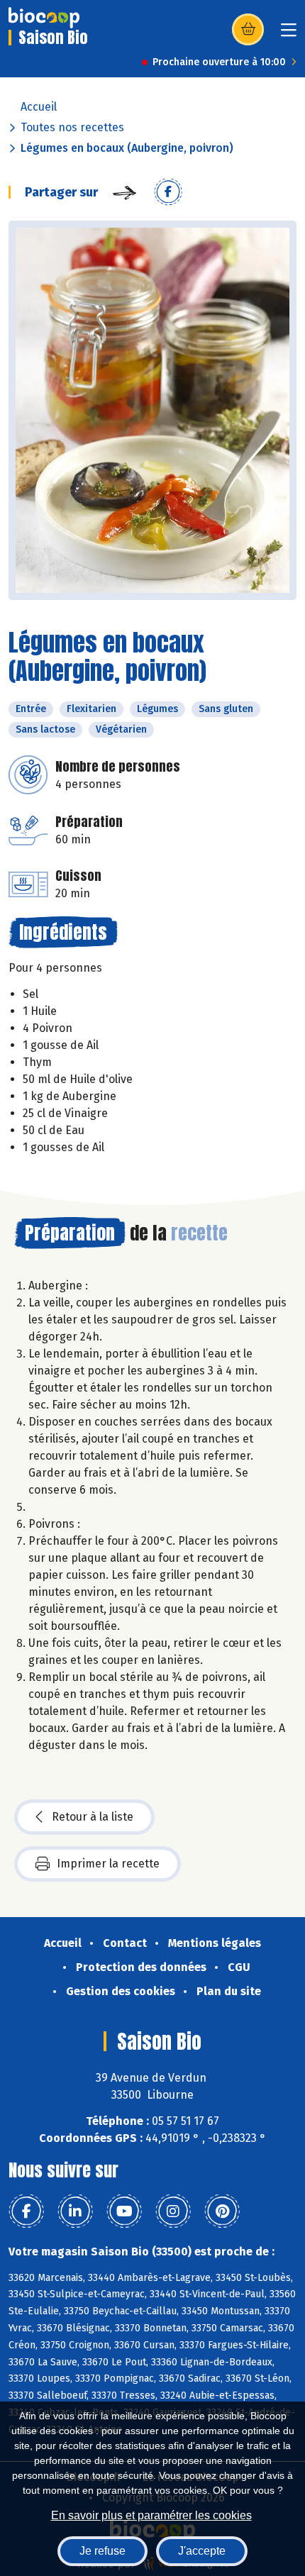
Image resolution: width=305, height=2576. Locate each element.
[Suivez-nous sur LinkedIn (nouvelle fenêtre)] (75, 2211)
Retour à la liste (93, 1817)
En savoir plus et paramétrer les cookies (151, 2515)
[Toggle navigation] (289, 34)
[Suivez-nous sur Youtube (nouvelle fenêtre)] (124, 2211)
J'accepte (202, 2551)
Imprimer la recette (108, 1864)
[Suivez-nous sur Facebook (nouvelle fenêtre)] (26, 2211)
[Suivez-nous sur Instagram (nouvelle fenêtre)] (173, 2211)
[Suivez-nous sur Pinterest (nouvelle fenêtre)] (222, 2211)
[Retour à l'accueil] (44, 18)
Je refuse (102, 2551)
